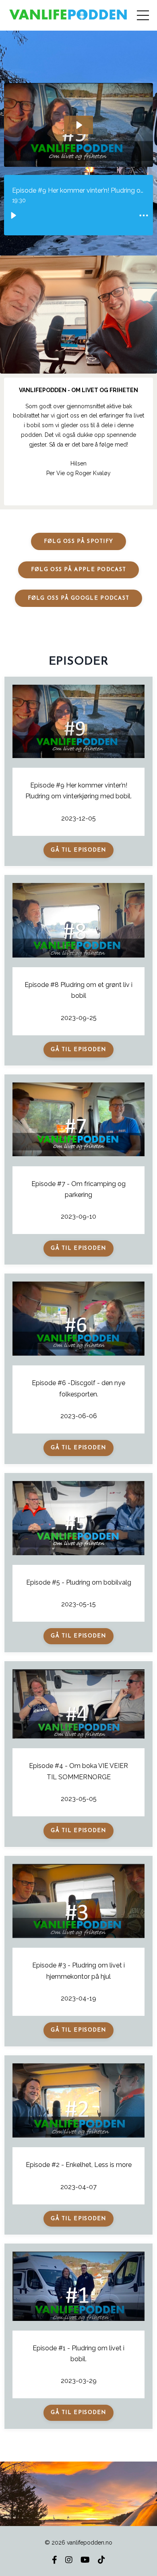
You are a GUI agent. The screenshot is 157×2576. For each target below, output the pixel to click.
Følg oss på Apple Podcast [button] (79, 570)
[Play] (13, 216)
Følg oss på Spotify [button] (79, 541)
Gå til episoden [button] (78, 850)
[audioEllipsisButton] (144, 216)
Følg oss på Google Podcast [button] (79, 598)
